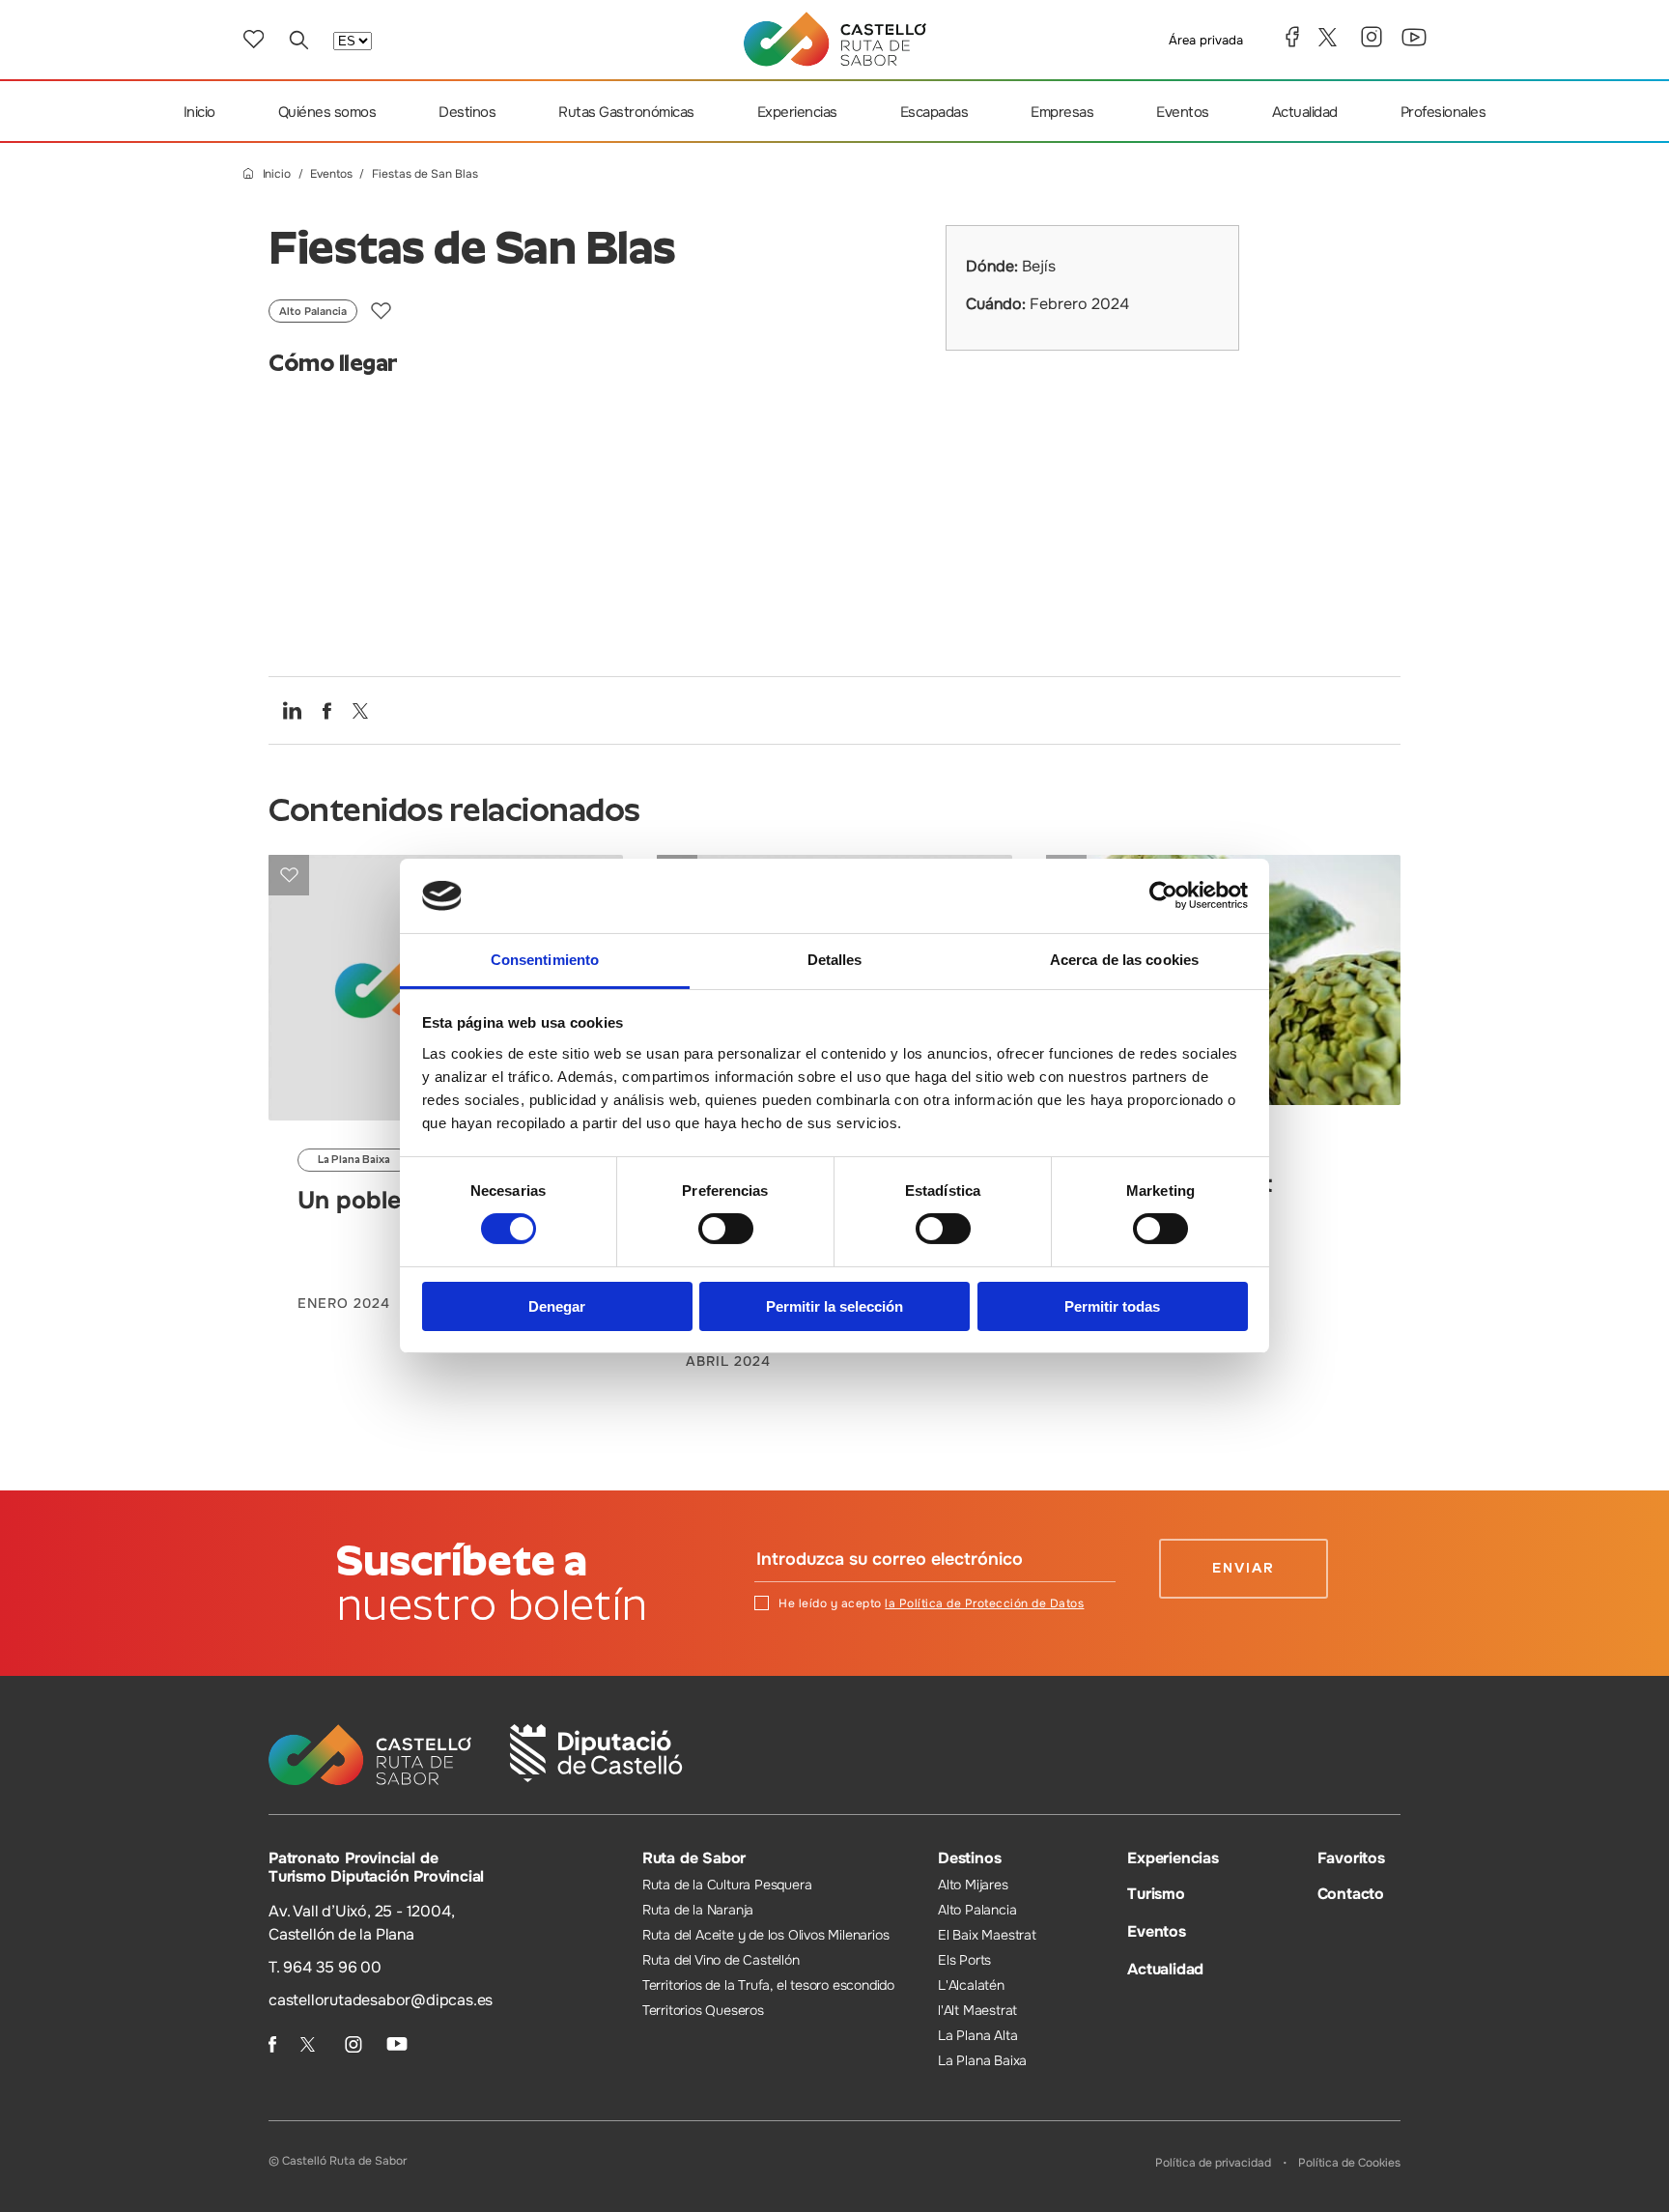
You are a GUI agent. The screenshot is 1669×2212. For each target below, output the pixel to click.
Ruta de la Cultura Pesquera (727, 1885)
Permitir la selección (834, 1306)
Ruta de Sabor (694, 1858)
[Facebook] (1292, 37)
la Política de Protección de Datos (984, 1603)
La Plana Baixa (982, 2060)
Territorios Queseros (703, 2010)
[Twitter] (1330, 37)
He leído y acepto (931, 1603)
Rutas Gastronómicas (626, 112)
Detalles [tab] (835, 960)
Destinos (467, 112)
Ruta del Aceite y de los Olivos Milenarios (766, 1935)
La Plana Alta (977, 2035)
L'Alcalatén (971, 1985)
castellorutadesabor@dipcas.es (381, 2000)
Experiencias (797, 112)
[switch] (726, 1229)
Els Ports (964, 1960)
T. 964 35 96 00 (325, 1967)
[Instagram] (1372, 37)
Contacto (1351, 1894)
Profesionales (1443, 112)
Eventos (1183, 112)
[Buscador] (298, 40)
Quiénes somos (327, 112)
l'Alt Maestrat (977, 2010)
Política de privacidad (1213, 2163)
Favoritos (1351, 1858)
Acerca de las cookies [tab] (1124, 960)
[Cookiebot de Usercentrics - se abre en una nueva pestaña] (1163, 895)
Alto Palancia (977, 1910)
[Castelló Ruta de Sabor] (835, 39)
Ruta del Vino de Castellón (721, 1960)
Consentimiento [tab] (545, 960)
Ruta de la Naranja (698, 1910)
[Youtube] (1414, 37)
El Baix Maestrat (987, 1935)
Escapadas (934, 112)
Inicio (199, 112)
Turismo (1156, 1894)
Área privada (1206, 40)
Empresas (1062, 112)
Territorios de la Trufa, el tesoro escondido (768, 1985)
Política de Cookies (1349, 2163)
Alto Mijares (973, 1885)
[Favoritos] (254, 39)
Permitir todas (1112, 1306)
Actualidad (1305, 112)
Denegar (557, 1306)
